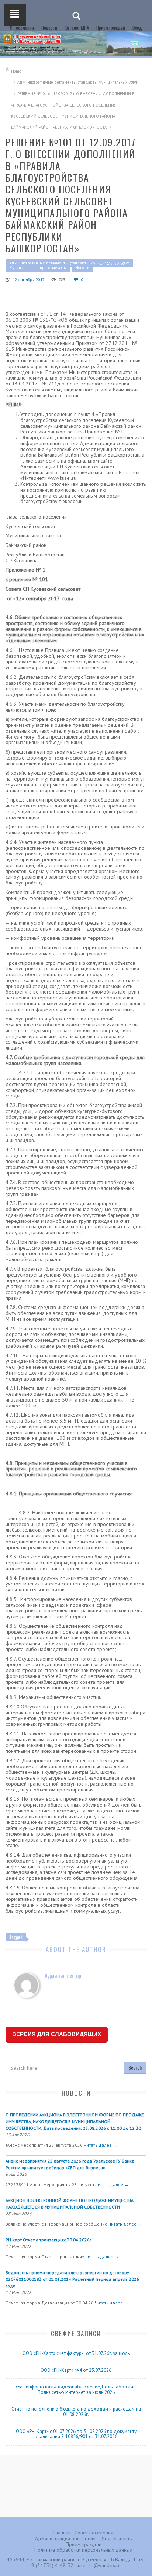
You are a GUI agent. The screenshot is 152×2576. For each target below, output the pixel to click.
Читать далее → (101, 2145)
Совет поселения (94, 2533)
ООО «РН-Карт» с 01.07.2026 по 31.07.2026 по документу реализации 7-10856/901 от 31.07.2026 (76, 2434)
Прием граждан (111, 28)
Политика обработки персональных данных (83, 2550)
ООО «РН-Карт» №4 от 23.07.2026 (76, 2370)
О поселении (22, 28)
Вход (137, 28)
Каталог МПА (77, 28)
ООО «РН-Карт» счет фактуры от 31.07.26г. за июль (76, 2353)
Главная (62, 2533)
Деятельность (116, 2538)
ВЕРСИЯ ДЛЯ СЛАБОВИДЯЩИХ (57, 2034)
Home (16, 71)
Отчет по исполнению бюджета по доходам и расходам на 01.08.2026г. (76, 2412)
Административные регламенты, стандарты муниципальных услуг (77, 82)
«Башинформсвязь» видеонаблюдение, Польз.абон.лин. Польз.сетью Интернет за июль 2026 (76, 2390)
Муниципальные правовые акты (38, 268)
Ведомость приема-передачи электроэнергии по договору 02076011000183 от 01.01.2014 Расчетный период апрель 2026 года (72, 2279)
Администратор (63, 1976)
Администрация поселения (65, 2538)
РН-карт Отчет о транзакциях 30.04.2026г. (49, 2240)
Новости (49, 28)
